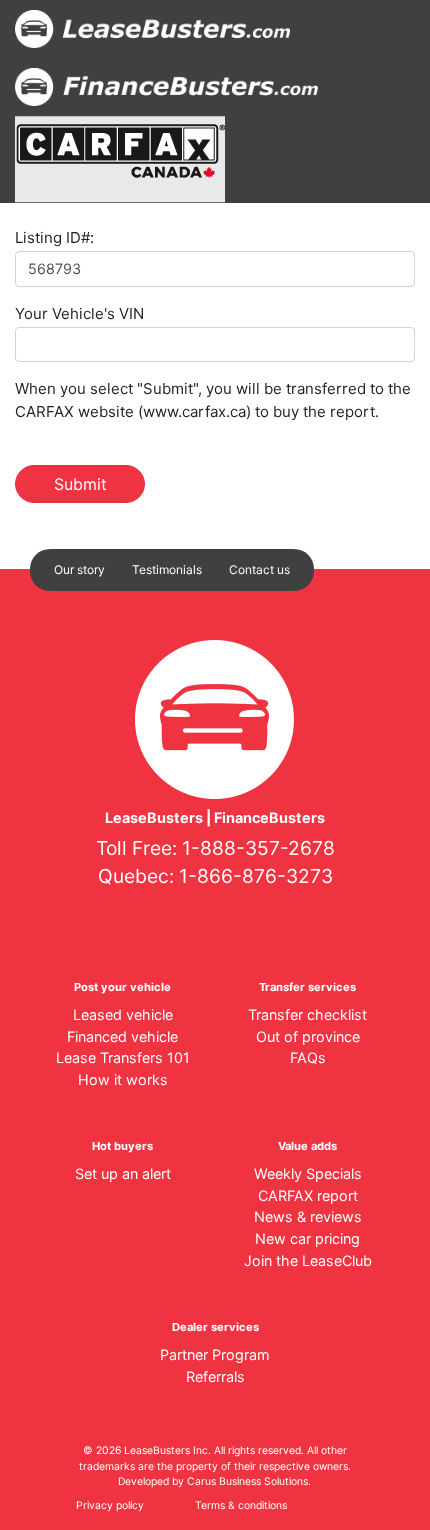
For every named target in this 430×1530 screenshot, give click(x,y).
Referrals (215, 1376)
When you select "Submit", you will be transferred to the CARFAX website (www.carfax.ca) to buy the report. (213, 400)
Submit (80, 484)
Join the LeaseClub (308, 1260)
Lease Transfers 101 (123, 1057)
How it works (123, 1079)
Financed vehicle (122, 1036)
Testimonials (167, 569)
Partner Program (215, 1354)
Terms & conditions (241, 1505)
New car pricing (307, 1238)
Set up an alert (123, 1173)
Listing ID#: (54, 237)
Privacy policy (110, 1505)
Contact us (259, 569)
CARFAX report (308, 1195)
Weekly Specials (308, 1173)
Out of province (308, 1036)
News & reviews (308, 1216)
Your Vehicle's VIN (79, 313)
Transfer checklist (307, 1014)
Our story (79, 569)
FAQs (308, 1057)
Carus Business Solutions (247, 1481)
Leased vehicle (123, 1014)
